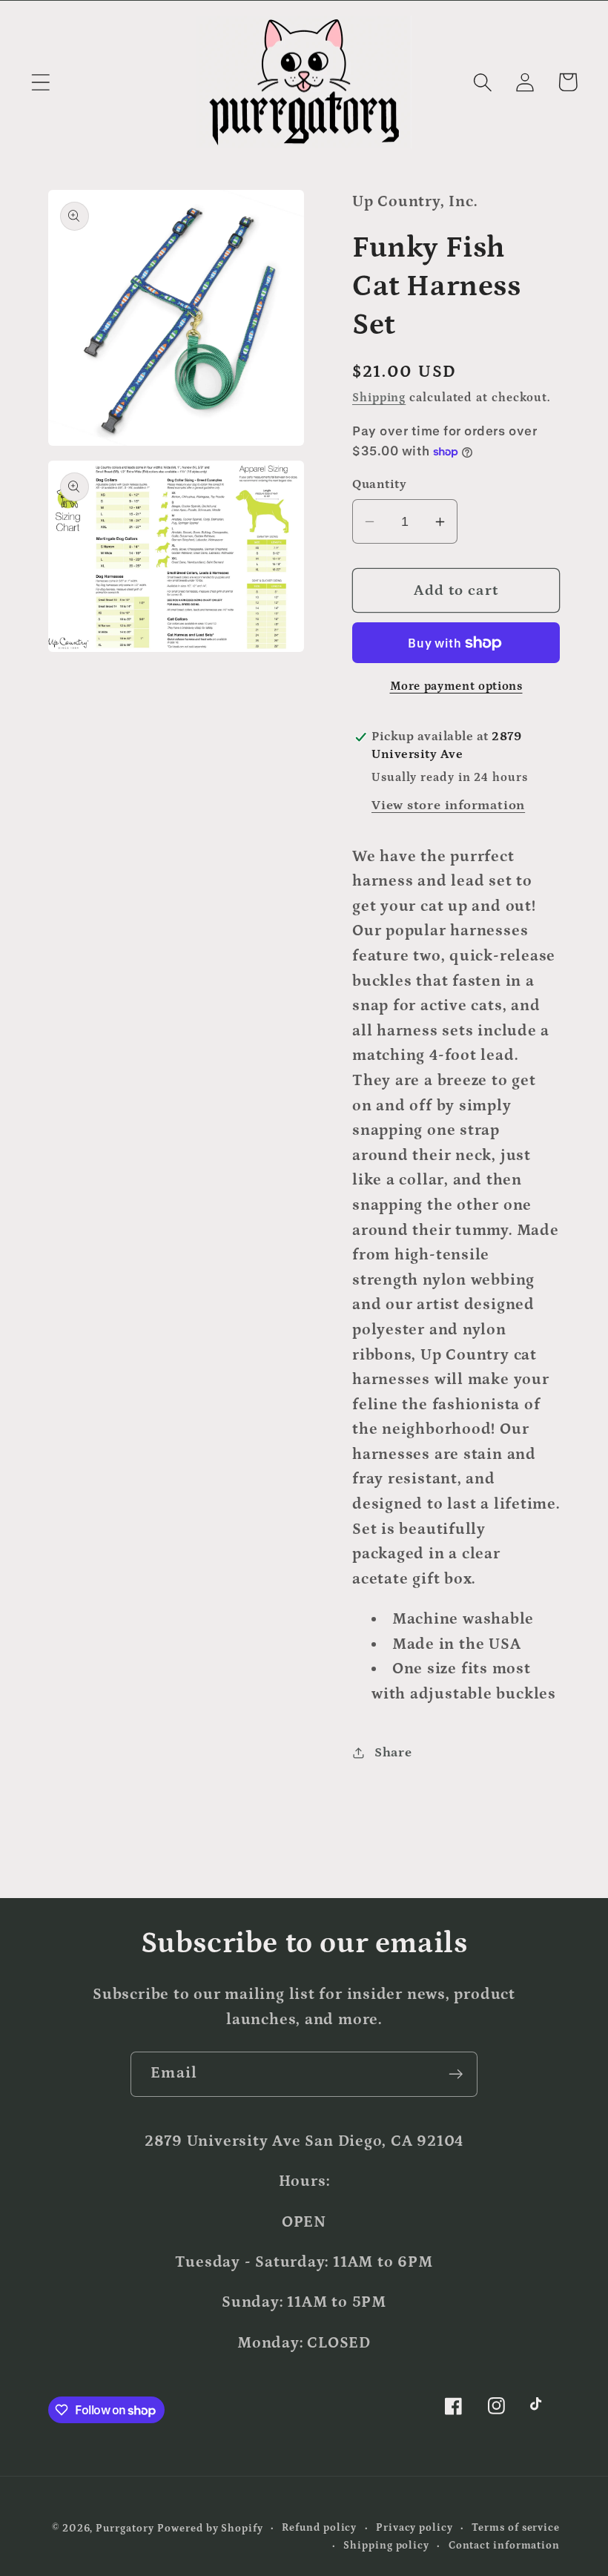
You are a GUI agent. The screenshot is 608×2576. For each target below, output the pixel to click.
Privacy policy (414, 2528)
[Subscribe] (456, 2074)
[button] (40, 82)
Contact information (504, 2546)
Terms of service (516, 2528)
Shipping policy (386, 2546)
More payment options (456, 686)
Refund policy (319, 2528)
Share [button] (393, 1752)
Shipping (379, 398)
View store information (448, 805)
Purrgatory (125, 2529)
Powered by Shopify (210, 2529)
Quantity (379, 484)
